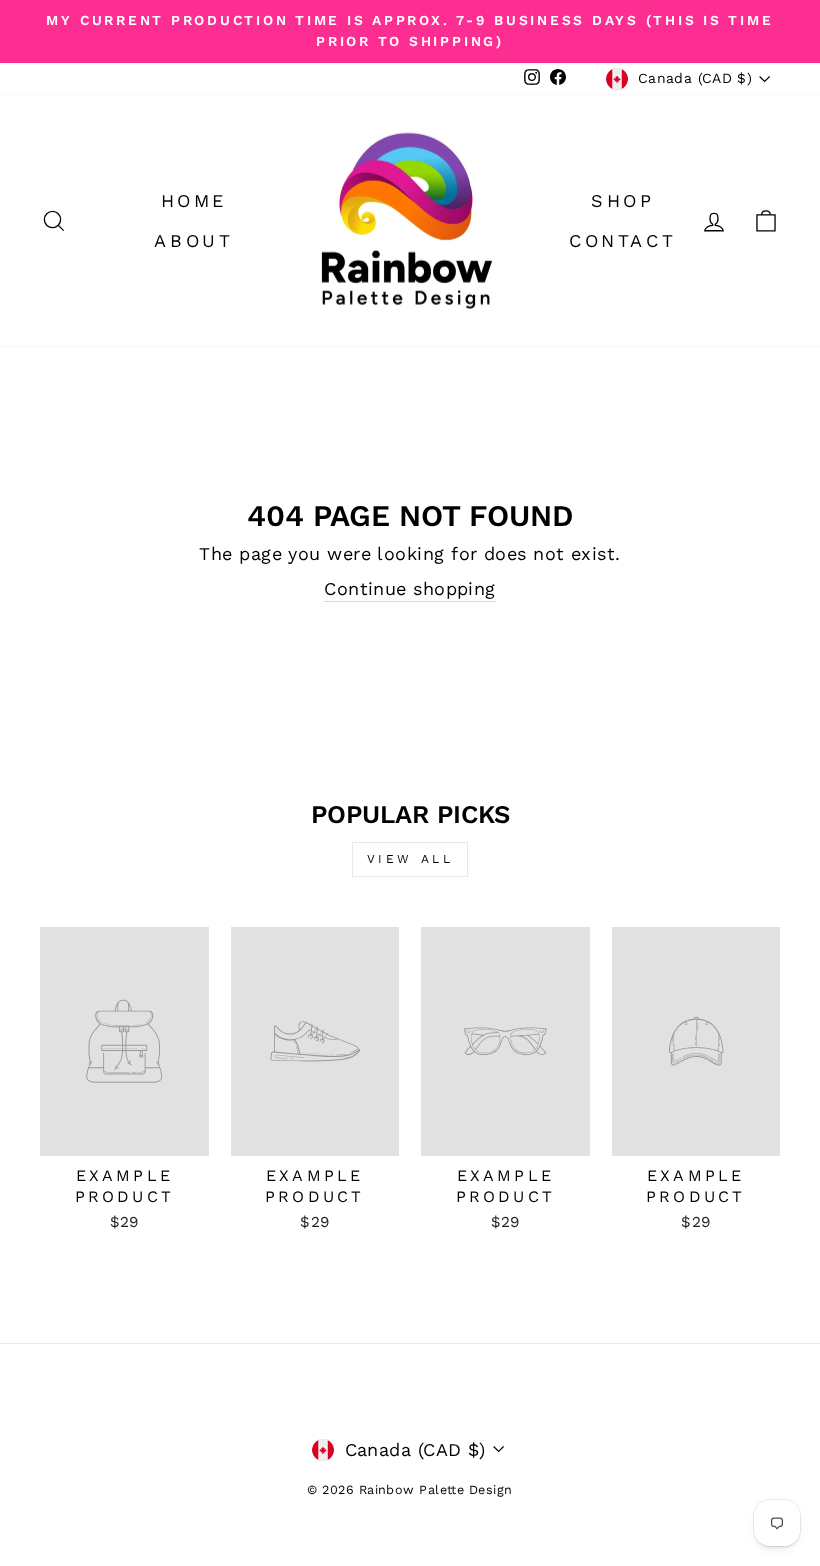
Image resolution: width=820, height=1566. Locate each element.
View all (410, 859)
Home (194, 200)
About (193, 240)
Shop (622, 200)
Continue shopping (410, 588)
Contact (622, 240)
